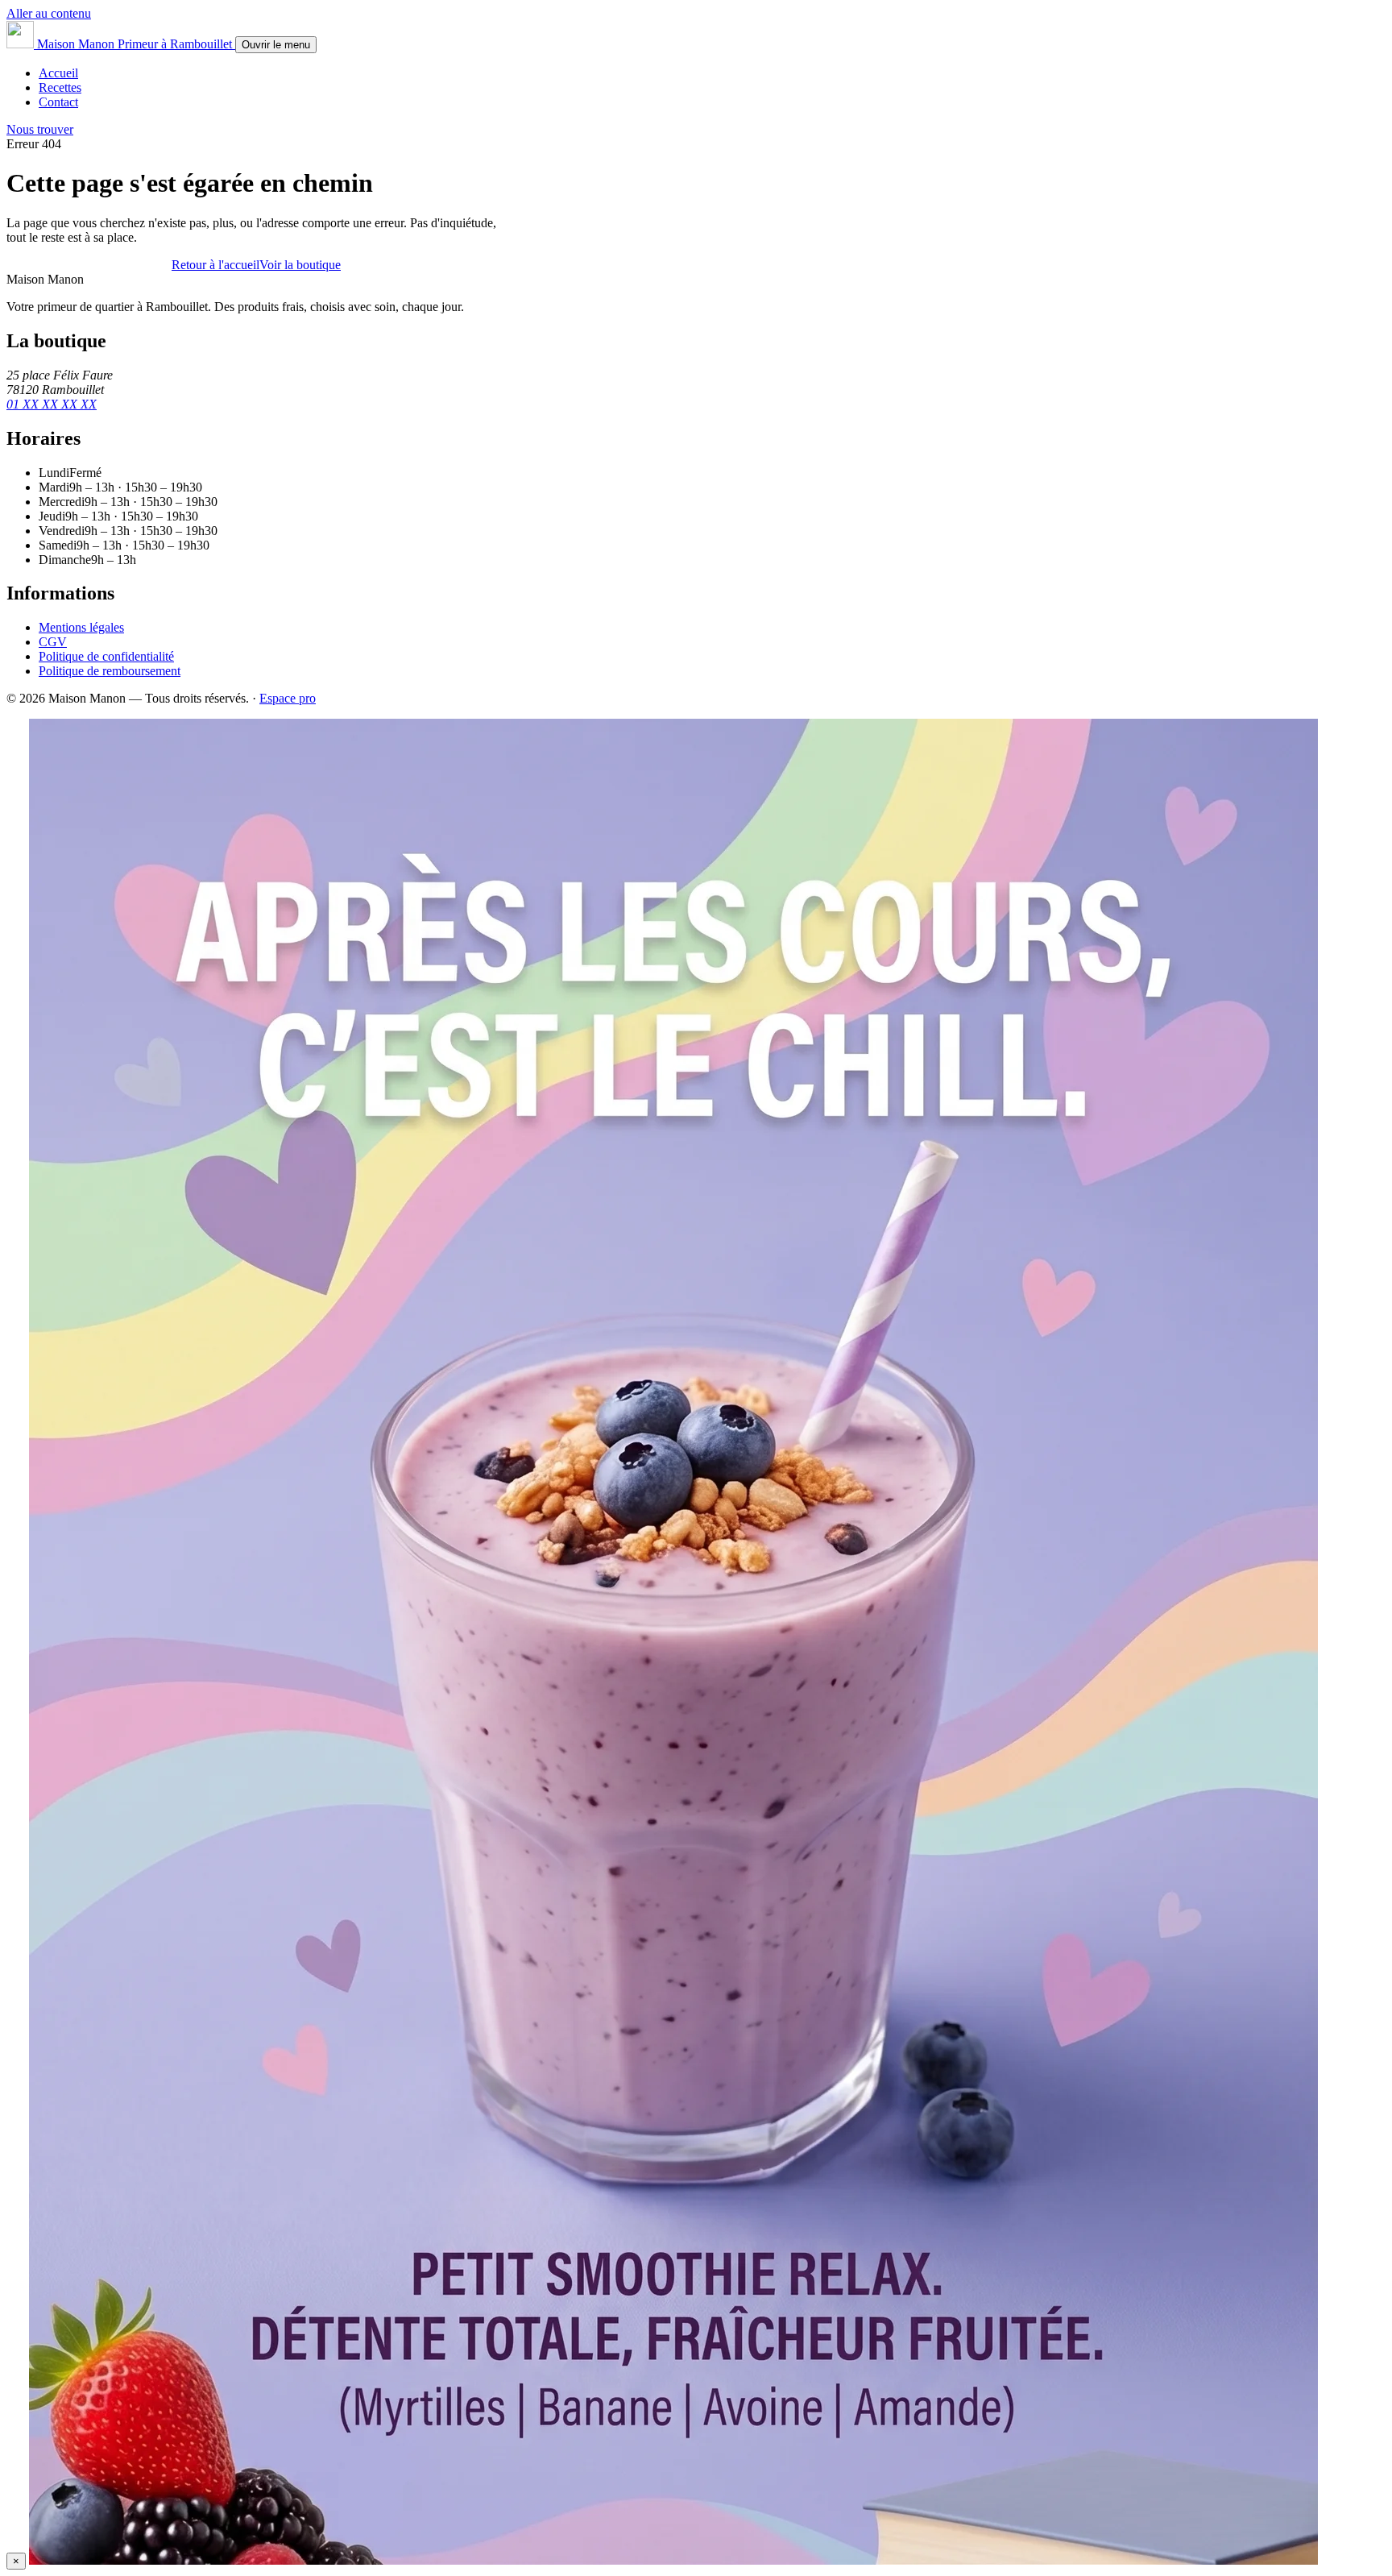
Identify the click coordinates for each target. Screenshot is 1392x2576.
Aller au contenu (49, 13)
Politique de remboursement (110, 671)
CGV (53, 642)
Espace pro (288, 698)
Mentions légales (81, 627)
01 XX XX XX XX (52, 404)
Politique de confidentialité (106, 656)
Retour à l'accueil (215, 265)
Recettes (60, 87)
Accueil (58, 73)
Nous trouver (40, 129)
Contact (58, 102)
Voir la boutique (300, 265)
